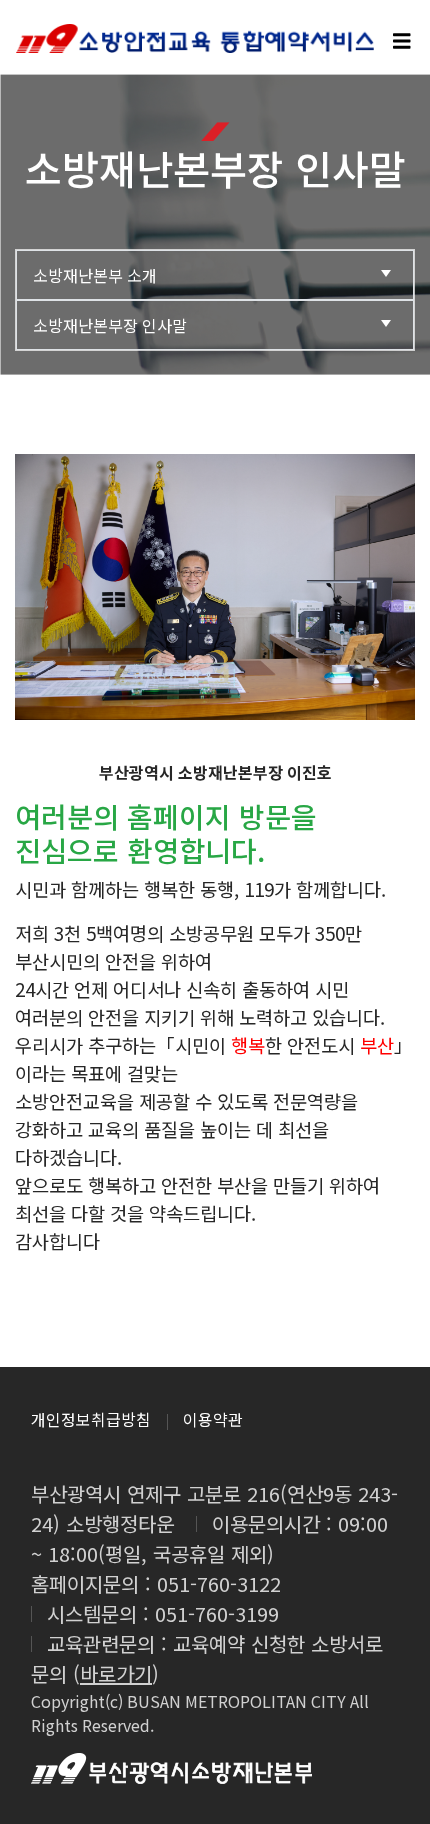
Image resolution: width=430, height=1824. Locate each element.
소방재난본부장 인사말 (110, 325)
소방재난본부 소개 (95, 275)
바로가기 (116, 1673)
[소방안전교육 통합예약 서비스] (215, 37)
